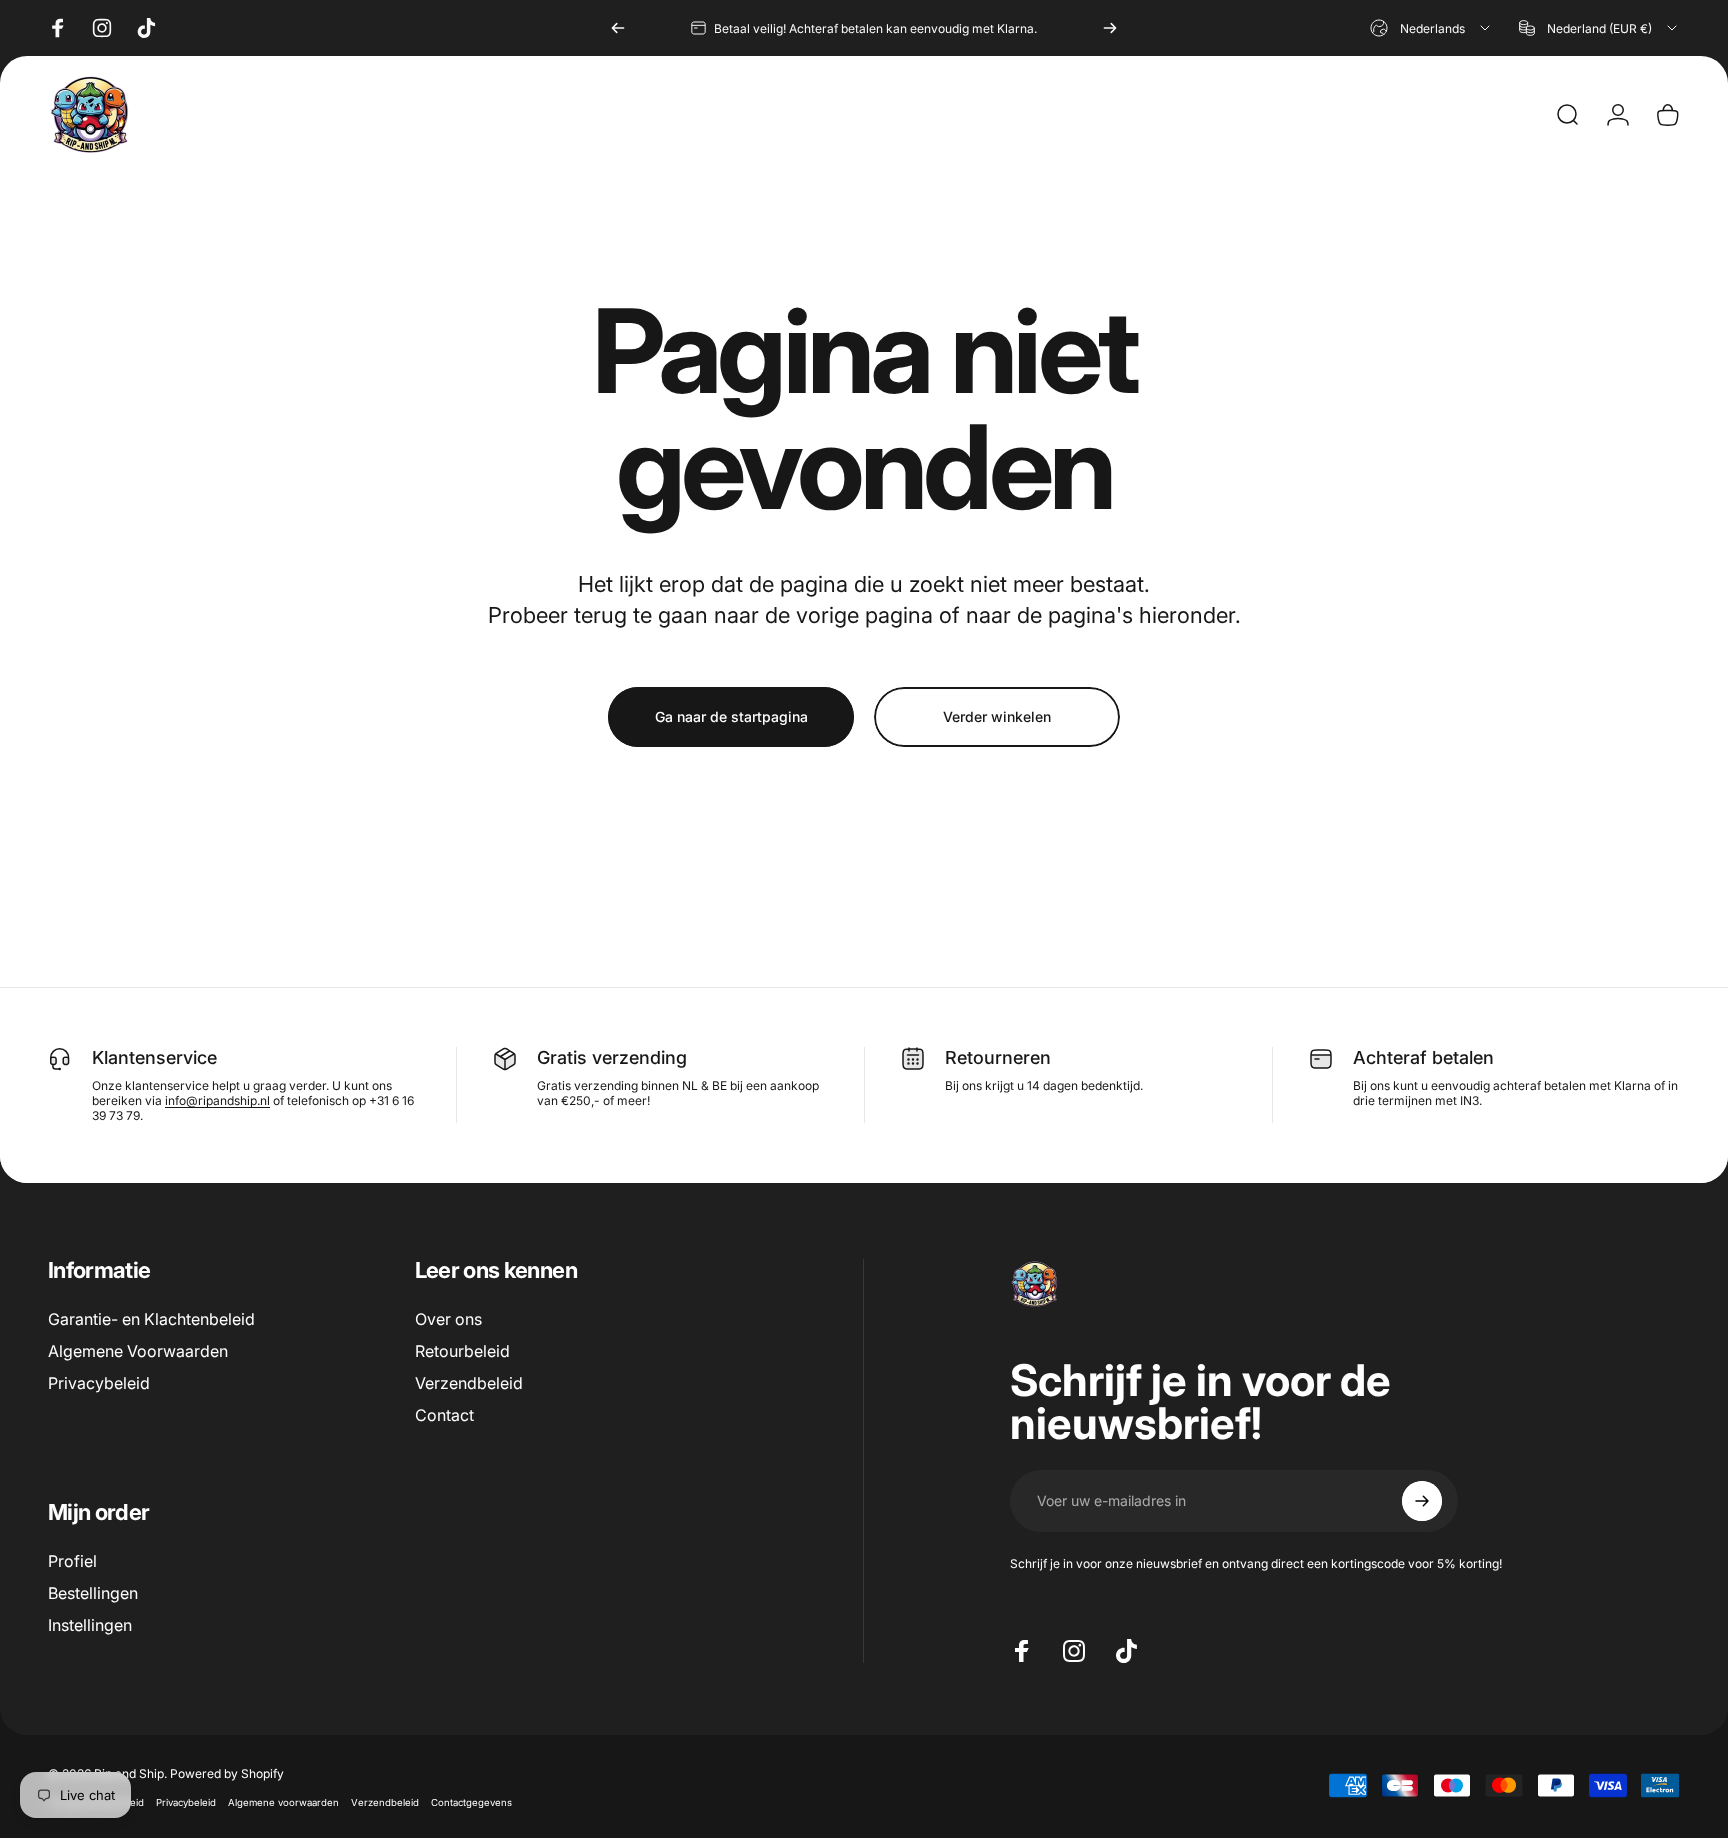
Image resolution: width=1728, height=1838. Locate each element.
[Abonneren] (1422, 1501)
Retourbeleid (462, 1351)
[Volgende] (1110, 28)
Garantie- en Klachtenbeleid (151, 1319)
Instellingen (90, 1625)
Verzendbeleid (469, 1383)
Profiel (72, 1561)
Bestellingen (93, 1593)
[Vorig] (618, 28)
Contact (444, 1415)
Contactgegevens (471, 1801)
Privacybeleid (99, 1383)
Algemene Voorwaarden (138, 1351)
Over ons (448, 1319)
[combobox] (1431, 28)
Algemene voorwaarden (283, 1801)
